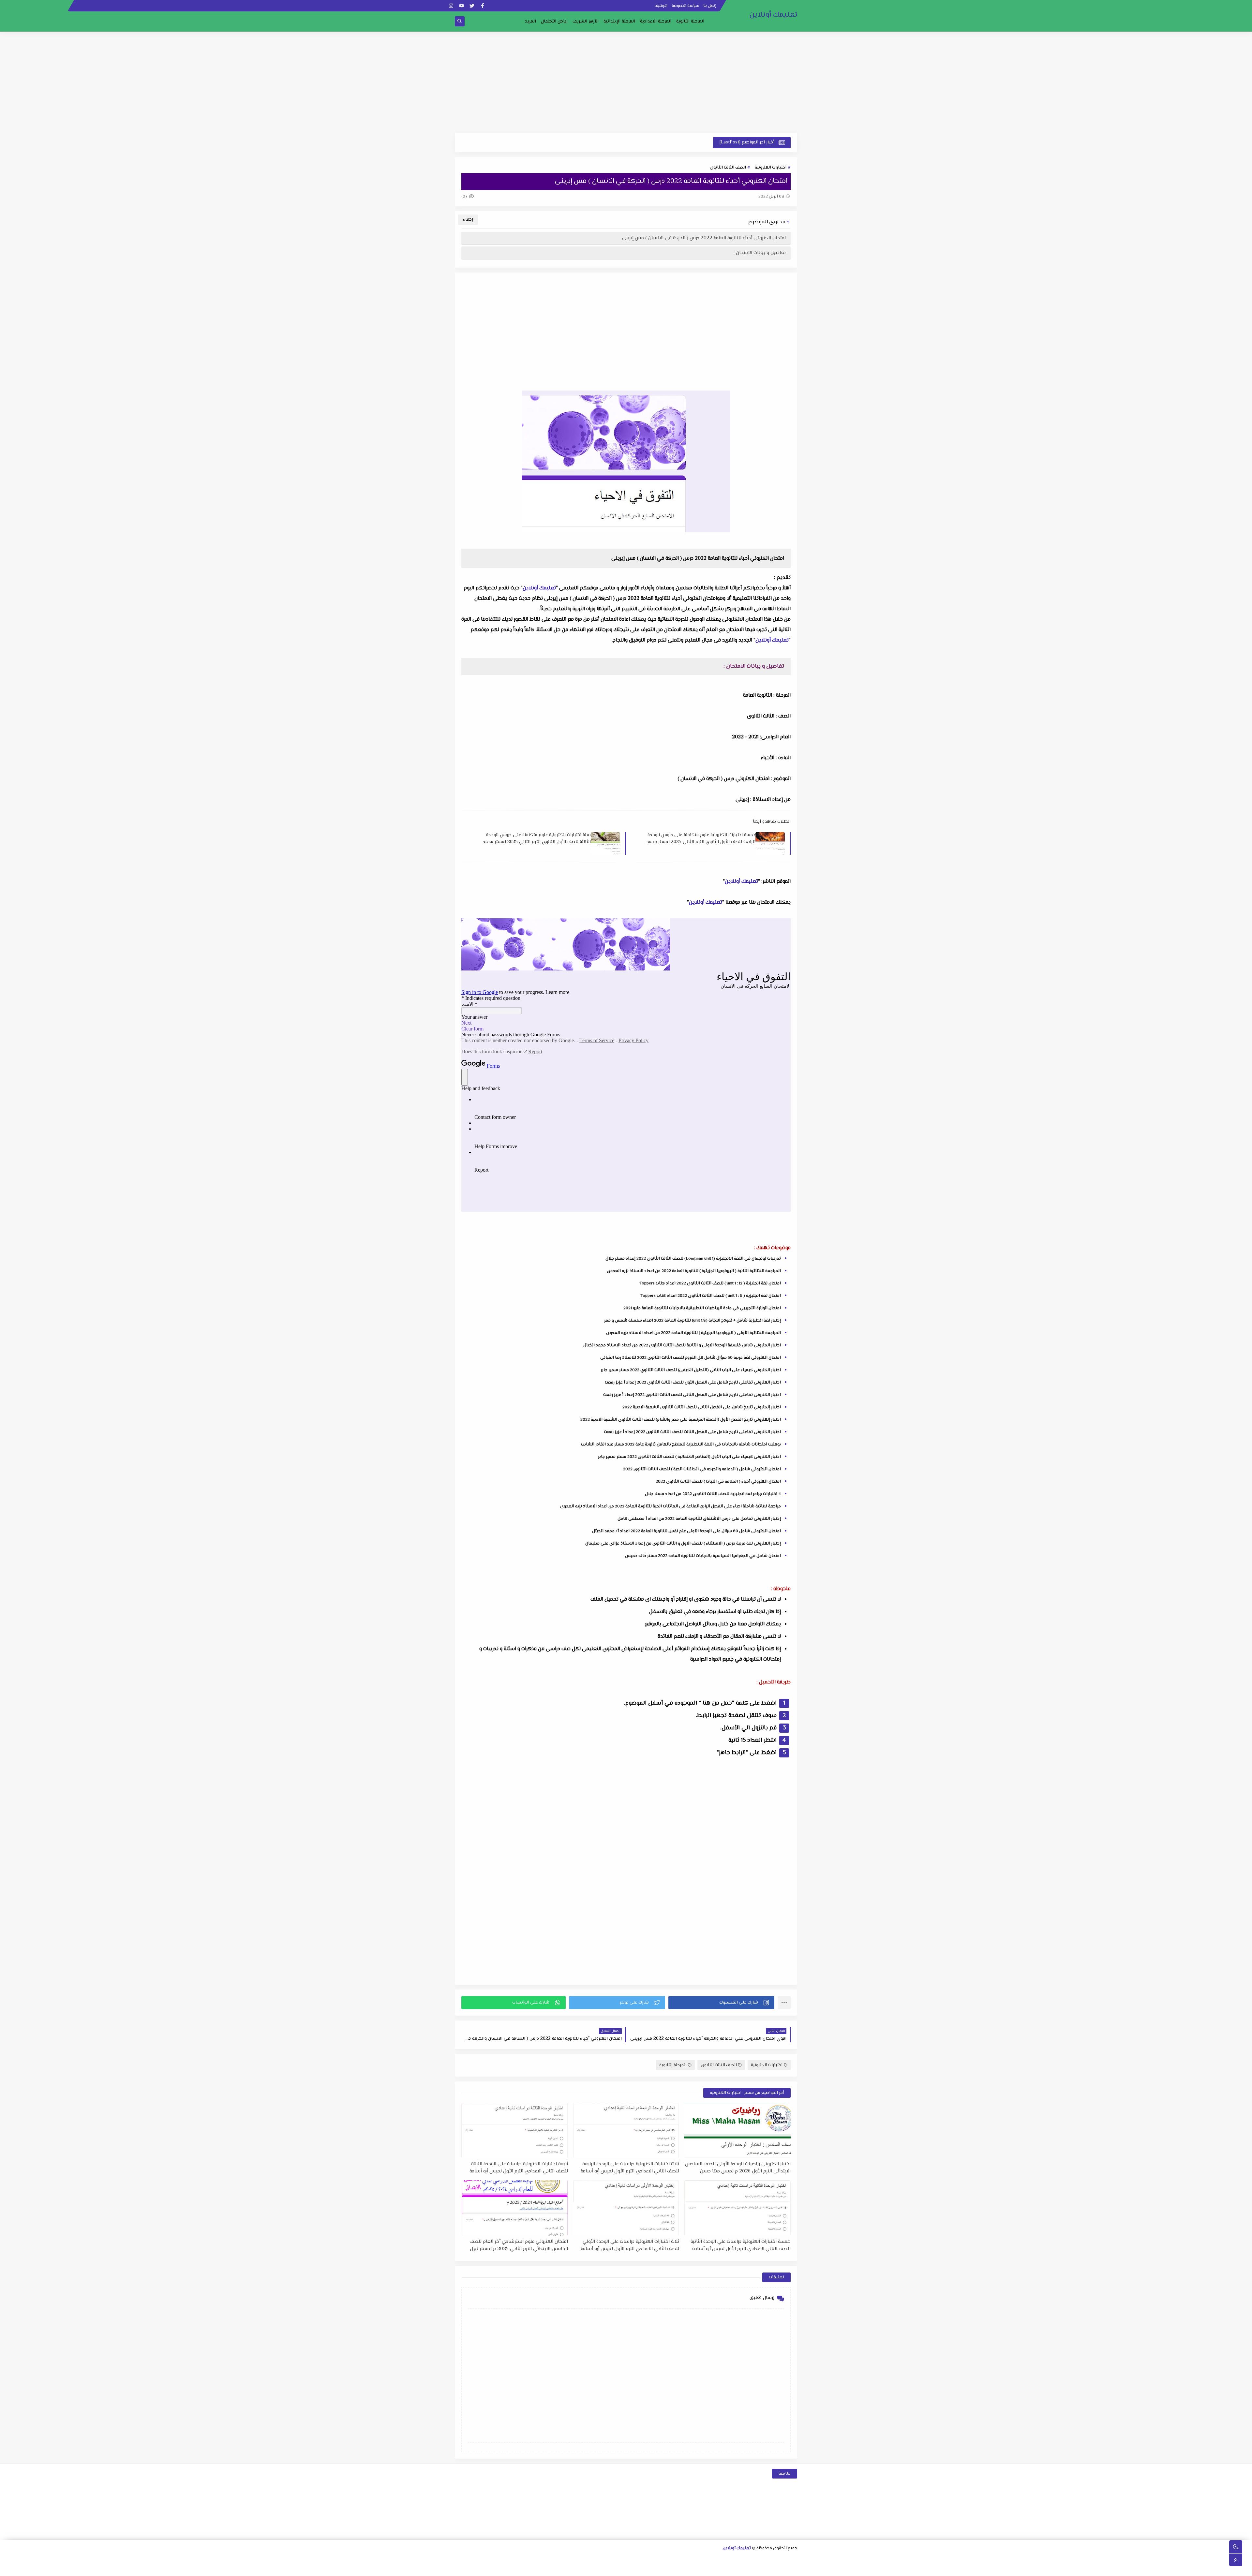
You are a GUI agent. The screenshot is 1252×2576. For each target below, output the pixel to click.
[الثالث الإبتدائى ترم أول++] (511, 2560)
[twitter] (472, 6)
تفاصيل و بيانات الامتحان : (760, 253)
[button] (721, 2003)
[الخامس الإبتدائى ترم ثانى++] (771, 2568)
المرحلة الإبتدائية (619, 22)
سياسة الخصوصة (686, 6)
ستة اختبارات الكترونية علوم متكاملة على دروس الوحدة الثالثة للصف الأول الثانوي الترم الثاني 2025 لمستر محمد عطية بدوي (537, 838)
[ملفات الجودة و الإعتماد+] (594, 2568)
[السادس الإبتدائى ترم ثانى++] (740, 2568)
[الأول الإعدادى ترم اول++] (678, 2560)
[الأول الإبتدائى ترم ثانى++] (563, 2560)
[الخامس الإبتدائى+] (792, 2568)
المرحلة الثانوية (690, 22)
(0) (465, 197)
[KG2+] (656, 2568)
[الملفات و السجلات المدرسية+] (573, 2568)
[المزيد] (625, 2568)
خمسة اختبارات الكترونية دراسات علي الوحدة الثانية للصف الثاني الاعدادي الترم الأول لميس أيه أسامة (741, 2245)
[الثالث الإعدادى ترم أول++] (615, 2560)
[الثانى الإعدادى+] (657, 2560)
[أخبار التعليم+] (615, 2568)
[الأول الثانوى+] (782, 2560)
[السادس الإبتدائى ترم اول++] (750, 2568)
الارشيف (661, 6)
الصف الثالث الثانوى (728, 168)
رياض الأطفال (554, 22)
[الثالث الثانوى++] (709, 2560)
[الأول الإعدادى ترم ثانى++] (668, 2560)
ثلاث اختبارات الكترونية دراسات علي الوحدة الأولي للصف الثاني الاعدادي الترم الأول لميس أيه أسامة (630, 2245)
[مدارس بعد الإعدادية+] (563, 2568)
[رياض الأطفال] (698, 2568)
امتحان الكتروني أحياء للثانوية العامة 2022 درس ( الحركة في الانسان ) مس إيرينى (704, 238)
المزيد (530, 22)
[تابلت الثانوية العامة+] (604, 2568)
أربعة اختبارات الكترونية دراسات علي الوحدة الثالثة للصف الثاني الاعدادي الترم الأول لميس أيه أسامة (519, 2168)
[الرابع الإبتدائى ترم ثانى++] (469, 2560)
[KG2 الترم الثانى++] (636, 2568)
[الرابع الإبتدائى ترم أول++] (480, 2560)
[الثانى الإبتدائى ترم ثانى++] (532, 2560)
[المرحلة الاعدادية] (699, 2560)
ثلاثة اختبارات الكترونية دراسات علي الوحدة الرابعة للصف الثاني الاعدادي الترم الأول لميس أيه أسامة (630, 2168)
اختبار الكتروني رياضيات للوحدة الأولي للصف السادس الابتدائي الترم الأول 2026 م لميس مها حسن (738, 2168)
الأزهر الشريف (586, 22)
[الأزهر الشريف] (730, 2568)
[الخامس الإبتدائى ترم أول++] (782, 2568)
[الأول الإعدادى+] (688, 2560)
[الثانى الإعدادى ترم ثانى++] (636, 2560)
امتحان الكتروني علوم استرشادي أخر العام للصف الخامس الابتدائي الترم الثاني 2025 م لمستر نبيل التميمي (519, 2245)
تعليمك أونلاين (773, 15)
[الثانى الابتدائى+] (553, 2560)
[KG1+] (688, 2568)
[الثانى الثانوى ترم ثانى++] (730, 2560)
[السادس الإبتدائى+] (761, 2568)
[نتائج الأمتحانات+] (552, 2568)
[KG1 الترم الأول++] (677, 2568)
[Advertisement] (626, 82)
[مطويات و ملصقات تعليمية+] (583, 2568)
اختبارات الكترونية (771, 168)
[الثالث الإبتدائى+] (522, 2560)
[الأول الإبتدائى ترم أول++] (574, 2560)
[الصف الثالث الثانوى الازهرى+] (719, 2568)
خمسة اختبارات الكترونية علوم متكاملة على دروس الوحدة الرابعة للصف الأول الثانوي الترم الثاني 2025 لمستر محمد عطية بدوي (701, 838)
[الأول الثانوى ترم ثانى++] (761, 2560)
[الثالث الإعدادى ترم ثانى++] (605, 2560)
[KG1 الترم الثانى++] (667, 2568)
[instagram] (451, 6)
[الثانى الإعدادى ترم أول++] (647, 2560)
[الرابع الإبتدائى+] (490, 2560)
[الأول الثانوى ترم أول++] (772, 2560)
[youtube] (462, 6)
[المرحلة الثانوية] (793, 2560)
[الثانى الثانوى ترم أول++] (741, 2560)
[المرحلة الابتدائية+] (709, 2568)
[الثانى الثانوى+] (751, 2560)
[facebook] (482, 6)
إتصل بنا (710, 6)
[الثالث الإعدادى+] (626, 2560)
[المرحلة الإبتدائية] (595, 2560)
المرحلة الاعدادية (656, 22)
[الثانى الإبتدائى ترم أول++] (542, 2560)
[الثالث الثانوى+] (720, 2560)
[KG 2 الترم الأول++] (646, 2568)
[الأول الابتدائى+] (584, 2560)
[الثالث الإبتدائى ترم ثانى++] (501, 2560)
